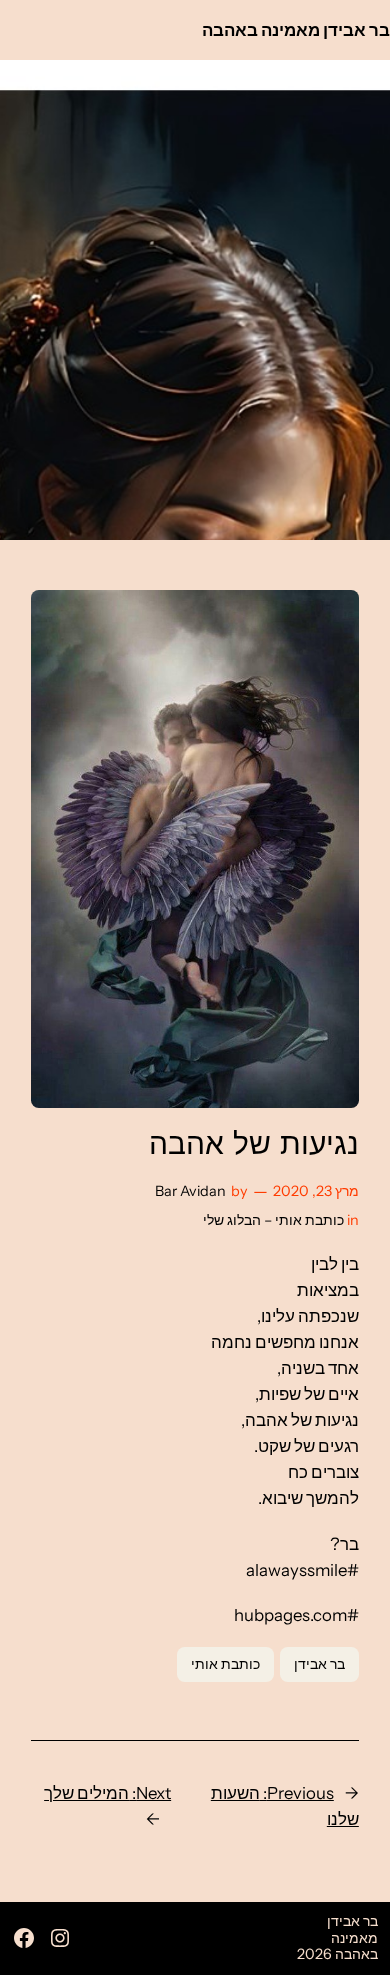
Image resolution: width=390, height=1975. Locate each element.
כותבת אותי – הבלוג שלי (273, 1220)
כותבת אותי (225, 1664)
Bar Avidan (190, 1191)
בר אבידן (319, 1664)
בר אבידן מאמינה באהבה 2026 (337, 1937)
